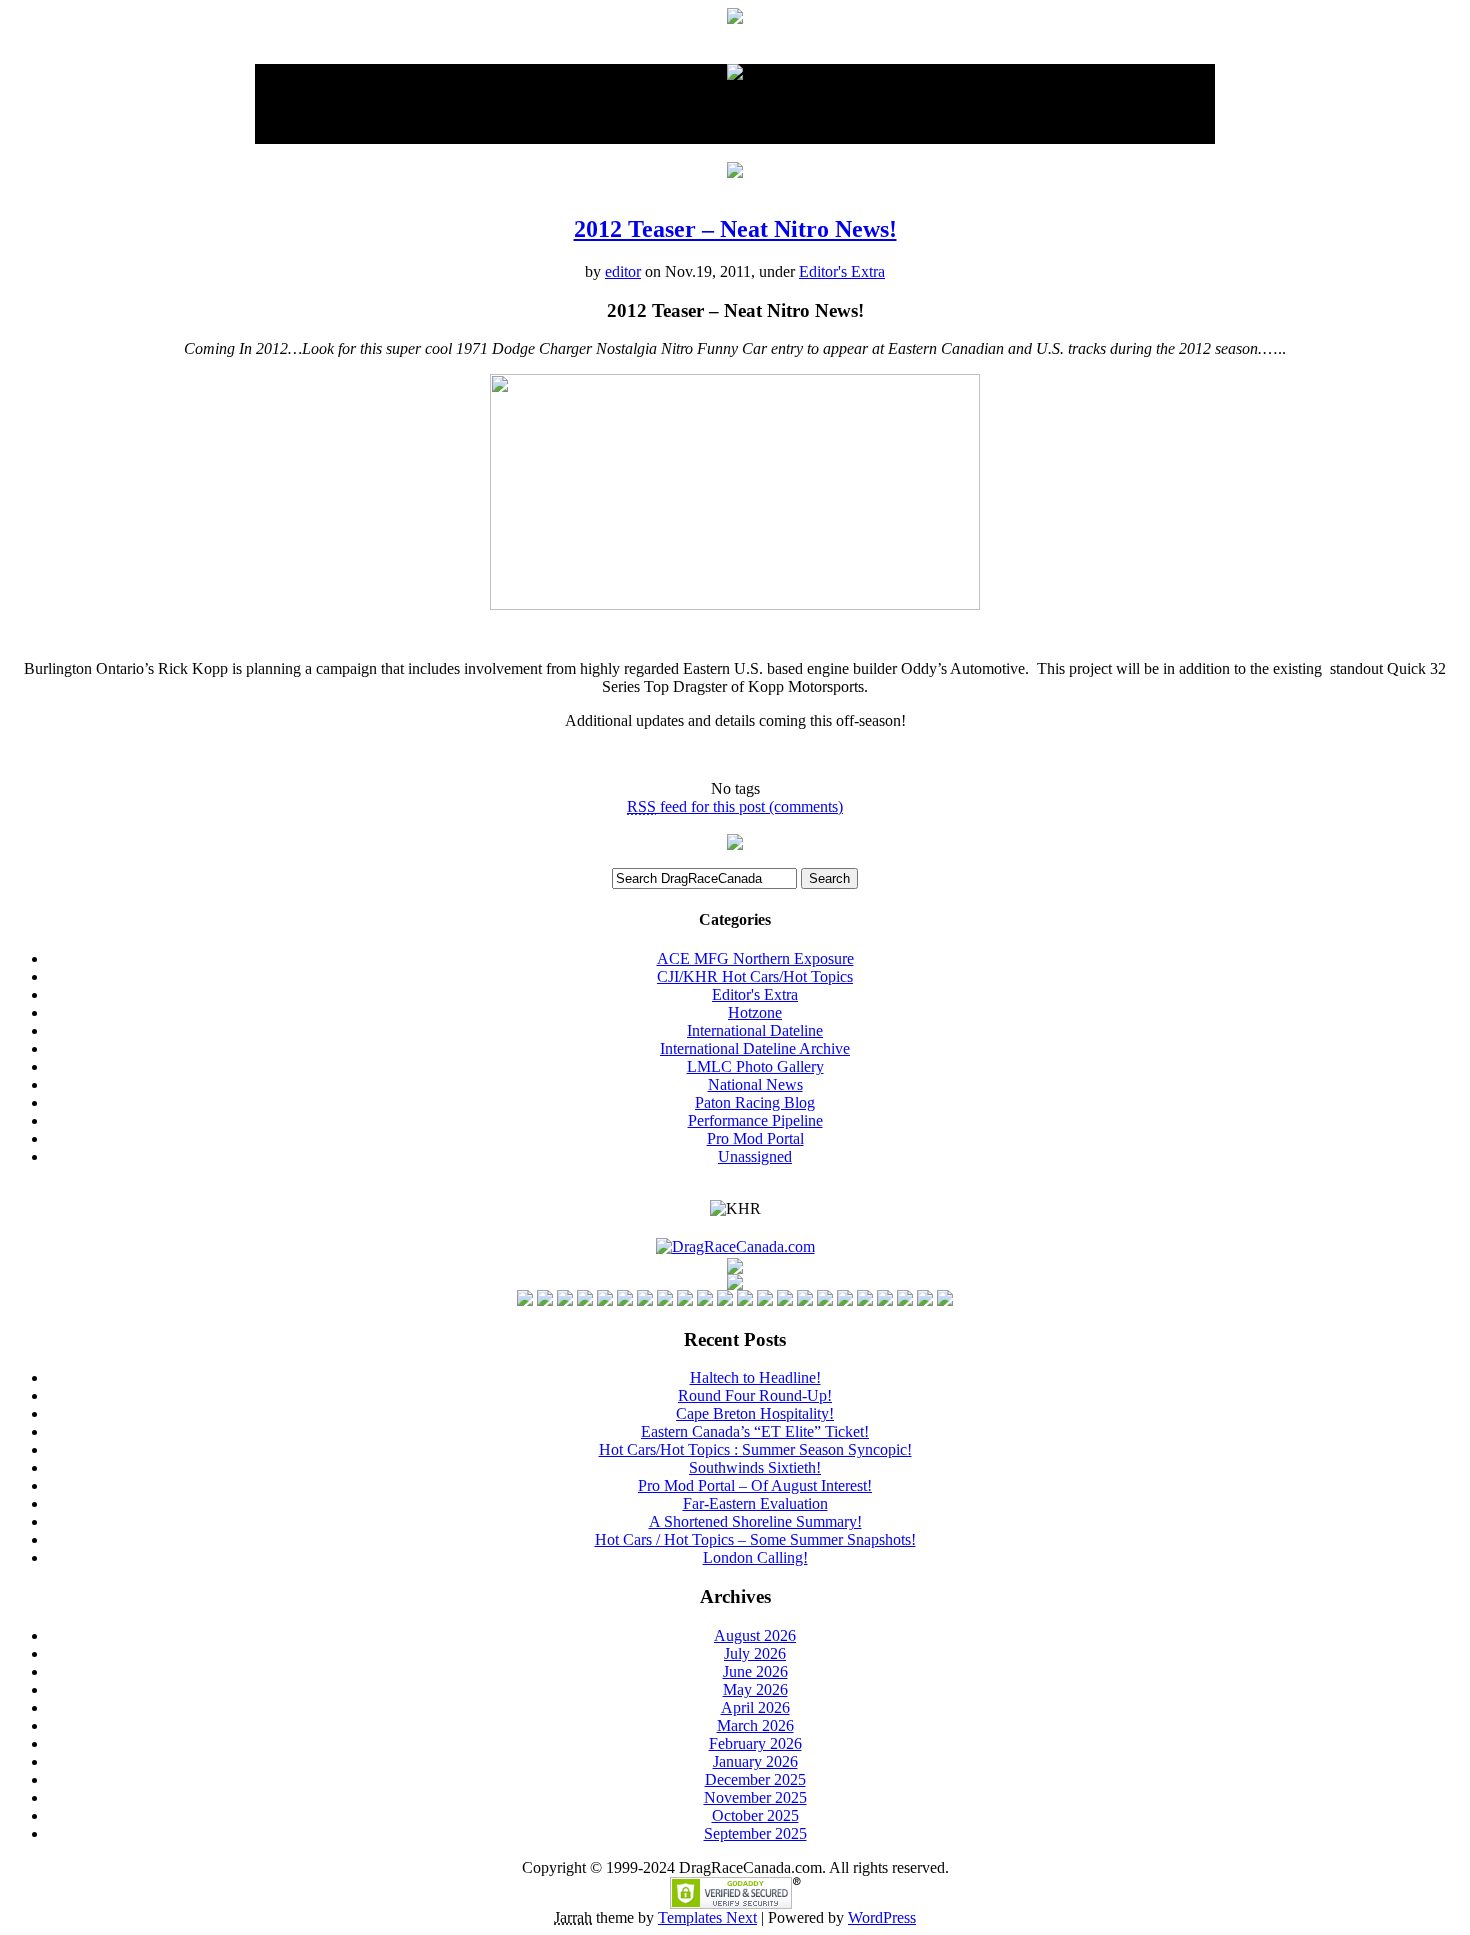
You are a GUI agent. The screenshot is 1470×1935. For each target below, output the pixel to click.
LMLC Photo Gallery (755, 1066)
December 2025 (755, 1779)
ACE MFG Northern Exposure (755, 958)
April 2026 (755, 1707)
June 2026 (755, 1671)
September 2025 (755, 1833)
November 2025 (755, 1797)
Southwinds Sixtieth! (755, 1467)
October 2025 (755, 1815)
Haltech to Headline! (755, 1377)
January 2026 (755, 1761)
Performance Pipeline (755, 1120)
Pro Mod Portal (755, 1138)
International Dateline (755, 1030)
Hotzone (755, 1012)
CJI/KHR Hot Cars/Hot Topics (755, 976)
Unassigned (755, 1156)
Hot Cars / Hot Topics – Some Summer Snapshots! (755, 1539)
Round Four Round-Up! (755, 1395)
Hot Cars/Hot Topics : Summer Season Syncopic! (755, 1449)
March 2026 (755, 1725)
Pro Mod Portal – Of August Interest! (755, 1485)
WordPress (882, 1917)
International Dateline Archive (755, 1048)
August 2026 (755, 1635)
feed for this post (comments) (735, 806)
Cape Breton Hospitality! (755, 1413)
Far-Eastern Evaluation (755, 1503)
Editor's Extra (842, 271)
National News (755, 1084)
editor (623, 271)
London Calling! (755, 1557)
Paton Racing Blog (755, 1102)
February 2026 (755, 1743)
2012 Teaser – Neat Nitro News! (735, 229)
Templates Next (707, 1917)
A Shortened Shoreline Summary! (755, 1521)
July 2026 (755, 1653)
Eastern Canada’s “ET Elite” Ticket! (755, 1431)
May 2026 (755, 1689)
